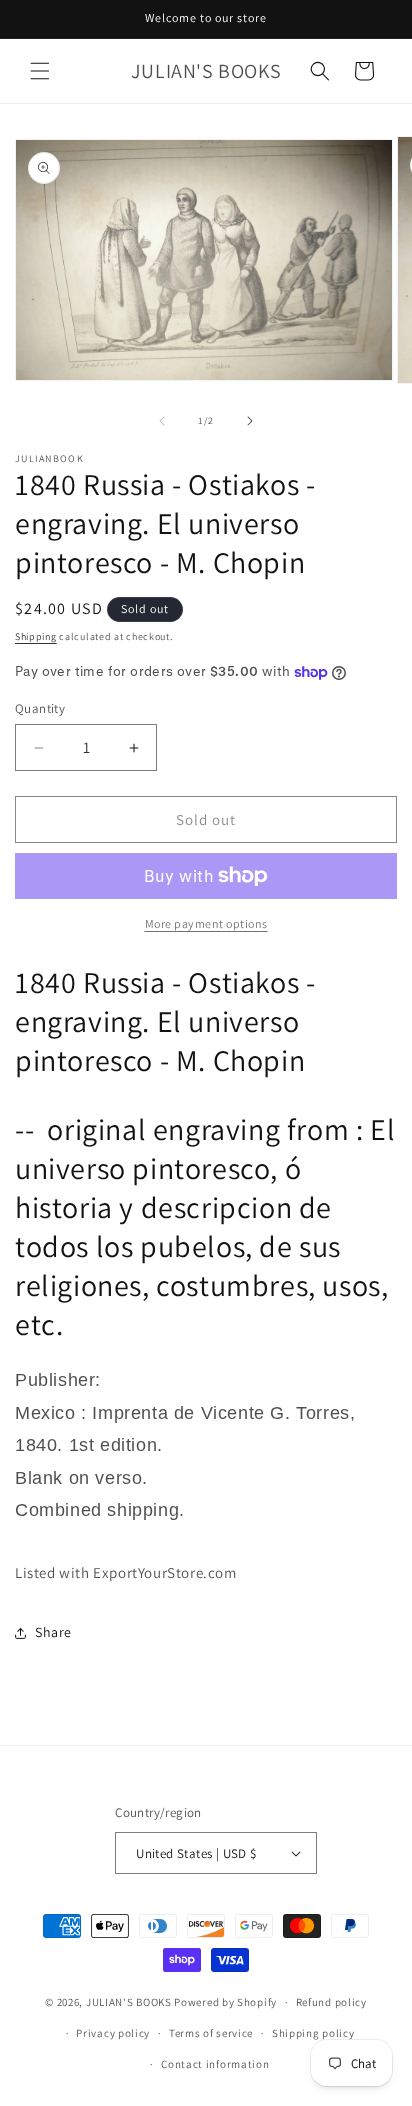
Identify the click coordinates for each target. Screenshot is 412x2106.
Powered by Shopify (225, 2002)
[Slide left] (162, 421)
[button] (40, 71)
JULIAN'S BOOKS (129, 2002)
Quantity (40, 708)
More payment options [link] (206, 923)
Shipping (36, 636)
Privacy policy (113, 2033)
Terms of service (211, 2033)
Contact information (215, 2064)
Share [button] (53, 1632)
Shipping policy (313, 2033)
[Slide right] (250, 421)
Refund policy (331, 2002)
